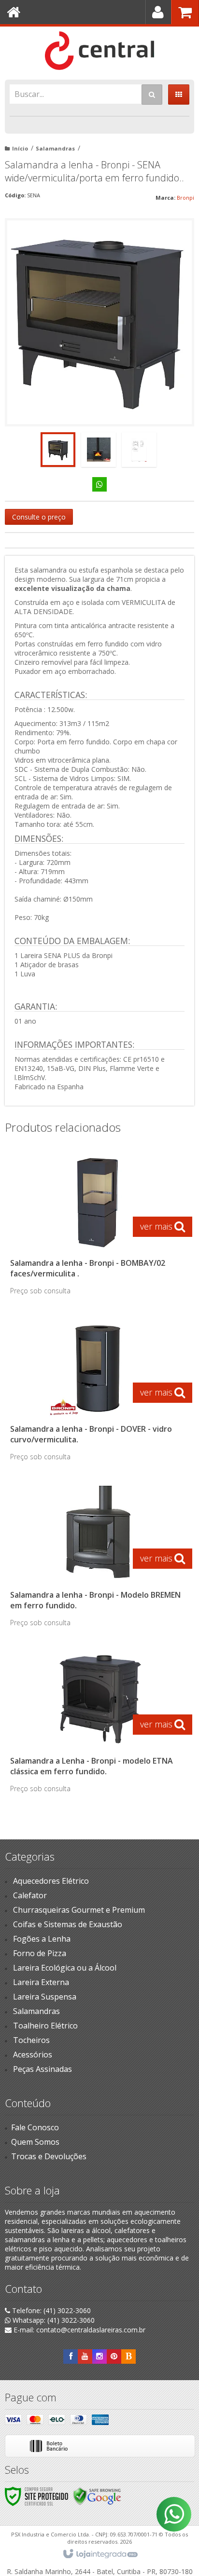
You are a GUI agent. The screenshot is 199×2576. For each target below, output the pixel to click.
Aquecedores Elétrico (51, 1881)
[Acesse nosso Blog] (128, 2356)
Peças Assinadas (43, 2069)
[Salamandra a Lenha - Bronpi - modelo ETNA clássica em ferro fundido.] (98, 1725)
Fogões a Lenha (42, 1939)
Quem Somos (35, 2142)
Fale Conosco (35, 2127)
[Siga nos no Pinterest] (114, 2356)
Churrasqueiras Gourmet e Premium (79, 1910)
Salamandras (55, 148)
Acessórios (33, 2055)
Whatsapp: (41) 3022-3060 (53, 2320)
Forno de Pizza (40, 1953)
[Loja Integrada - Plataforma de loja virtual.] (100, 2554)
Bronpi (185, 198)
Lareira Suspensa (45, 1997)
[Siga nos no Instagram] (99, 2356)
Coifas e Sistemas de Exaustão (68, 1924)
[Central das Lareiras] (99, 51)
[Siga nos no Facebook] (71, 2356)
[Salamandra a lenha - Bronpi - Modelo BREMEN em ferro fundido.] (98, 1559)
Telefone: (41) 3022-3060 (50, 2310)
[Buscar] (152, 95)
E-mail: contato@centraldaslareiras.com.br (78, 2330)
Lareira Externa (41, 1982)
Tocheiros (31, 2040)
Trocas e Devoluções (49, 2156)
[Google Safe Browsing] (97, 2496)
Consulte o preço (39, 517)
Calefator (30, 1895)
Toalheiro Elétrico (45, 2026)
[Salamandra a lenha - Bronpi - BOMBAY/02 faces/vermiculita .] (98, 1227)
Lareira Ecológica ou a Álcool (65, 1968)
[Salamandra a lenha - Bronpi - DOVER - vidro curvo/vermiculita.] (98, 1393)
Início (20, 148)
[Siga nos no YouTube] (85, 2356)
